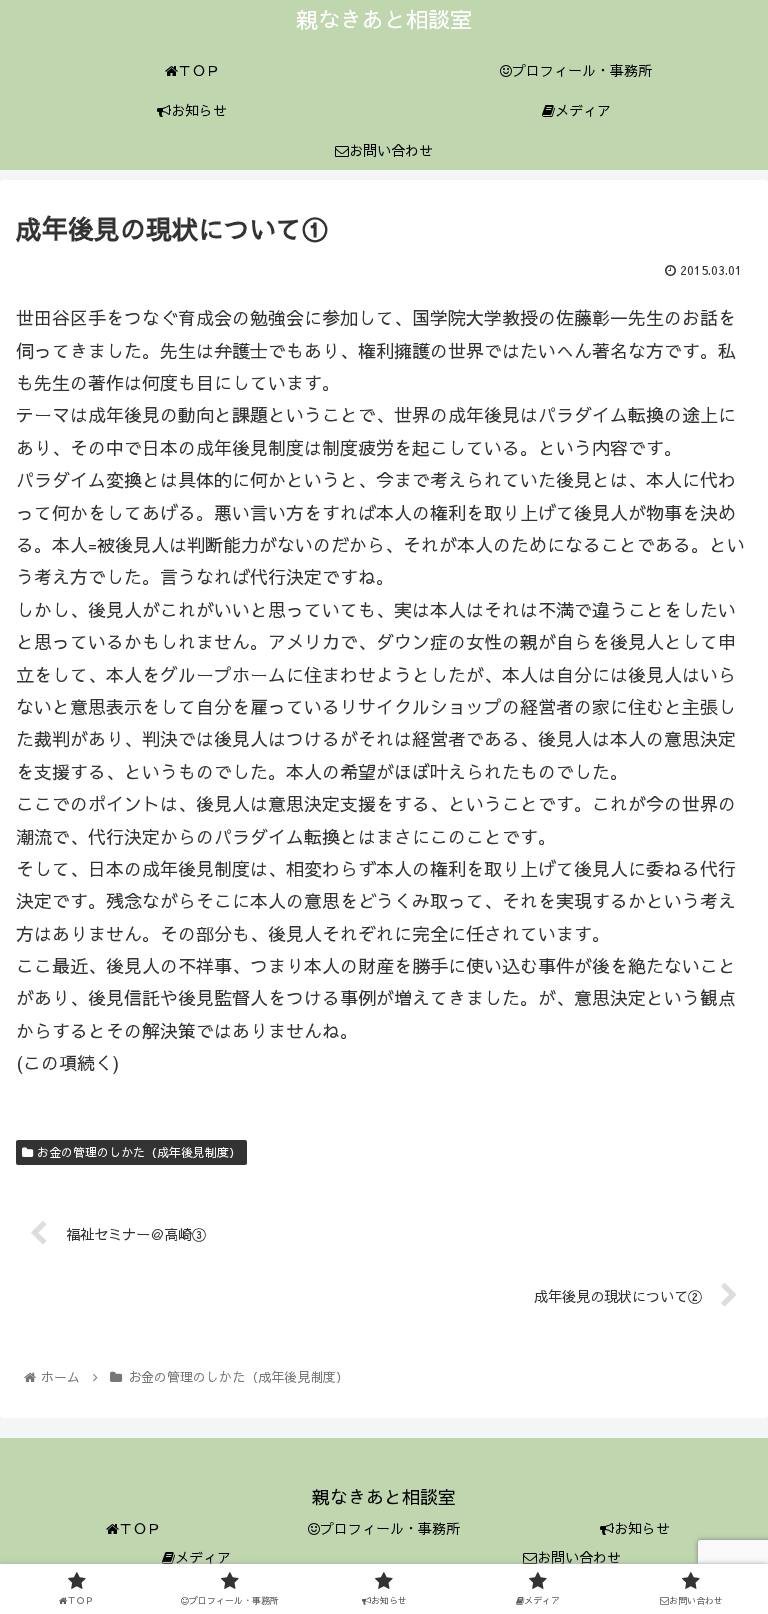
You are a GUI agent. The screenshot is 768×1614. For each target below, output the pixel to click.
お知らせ (642, 1528)
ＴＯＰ (140, 1528)
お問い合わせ (579, 1557)
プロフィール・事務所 (390, 1528)
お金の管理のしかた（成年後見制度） (137, 1152)
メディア (203, 1557)
